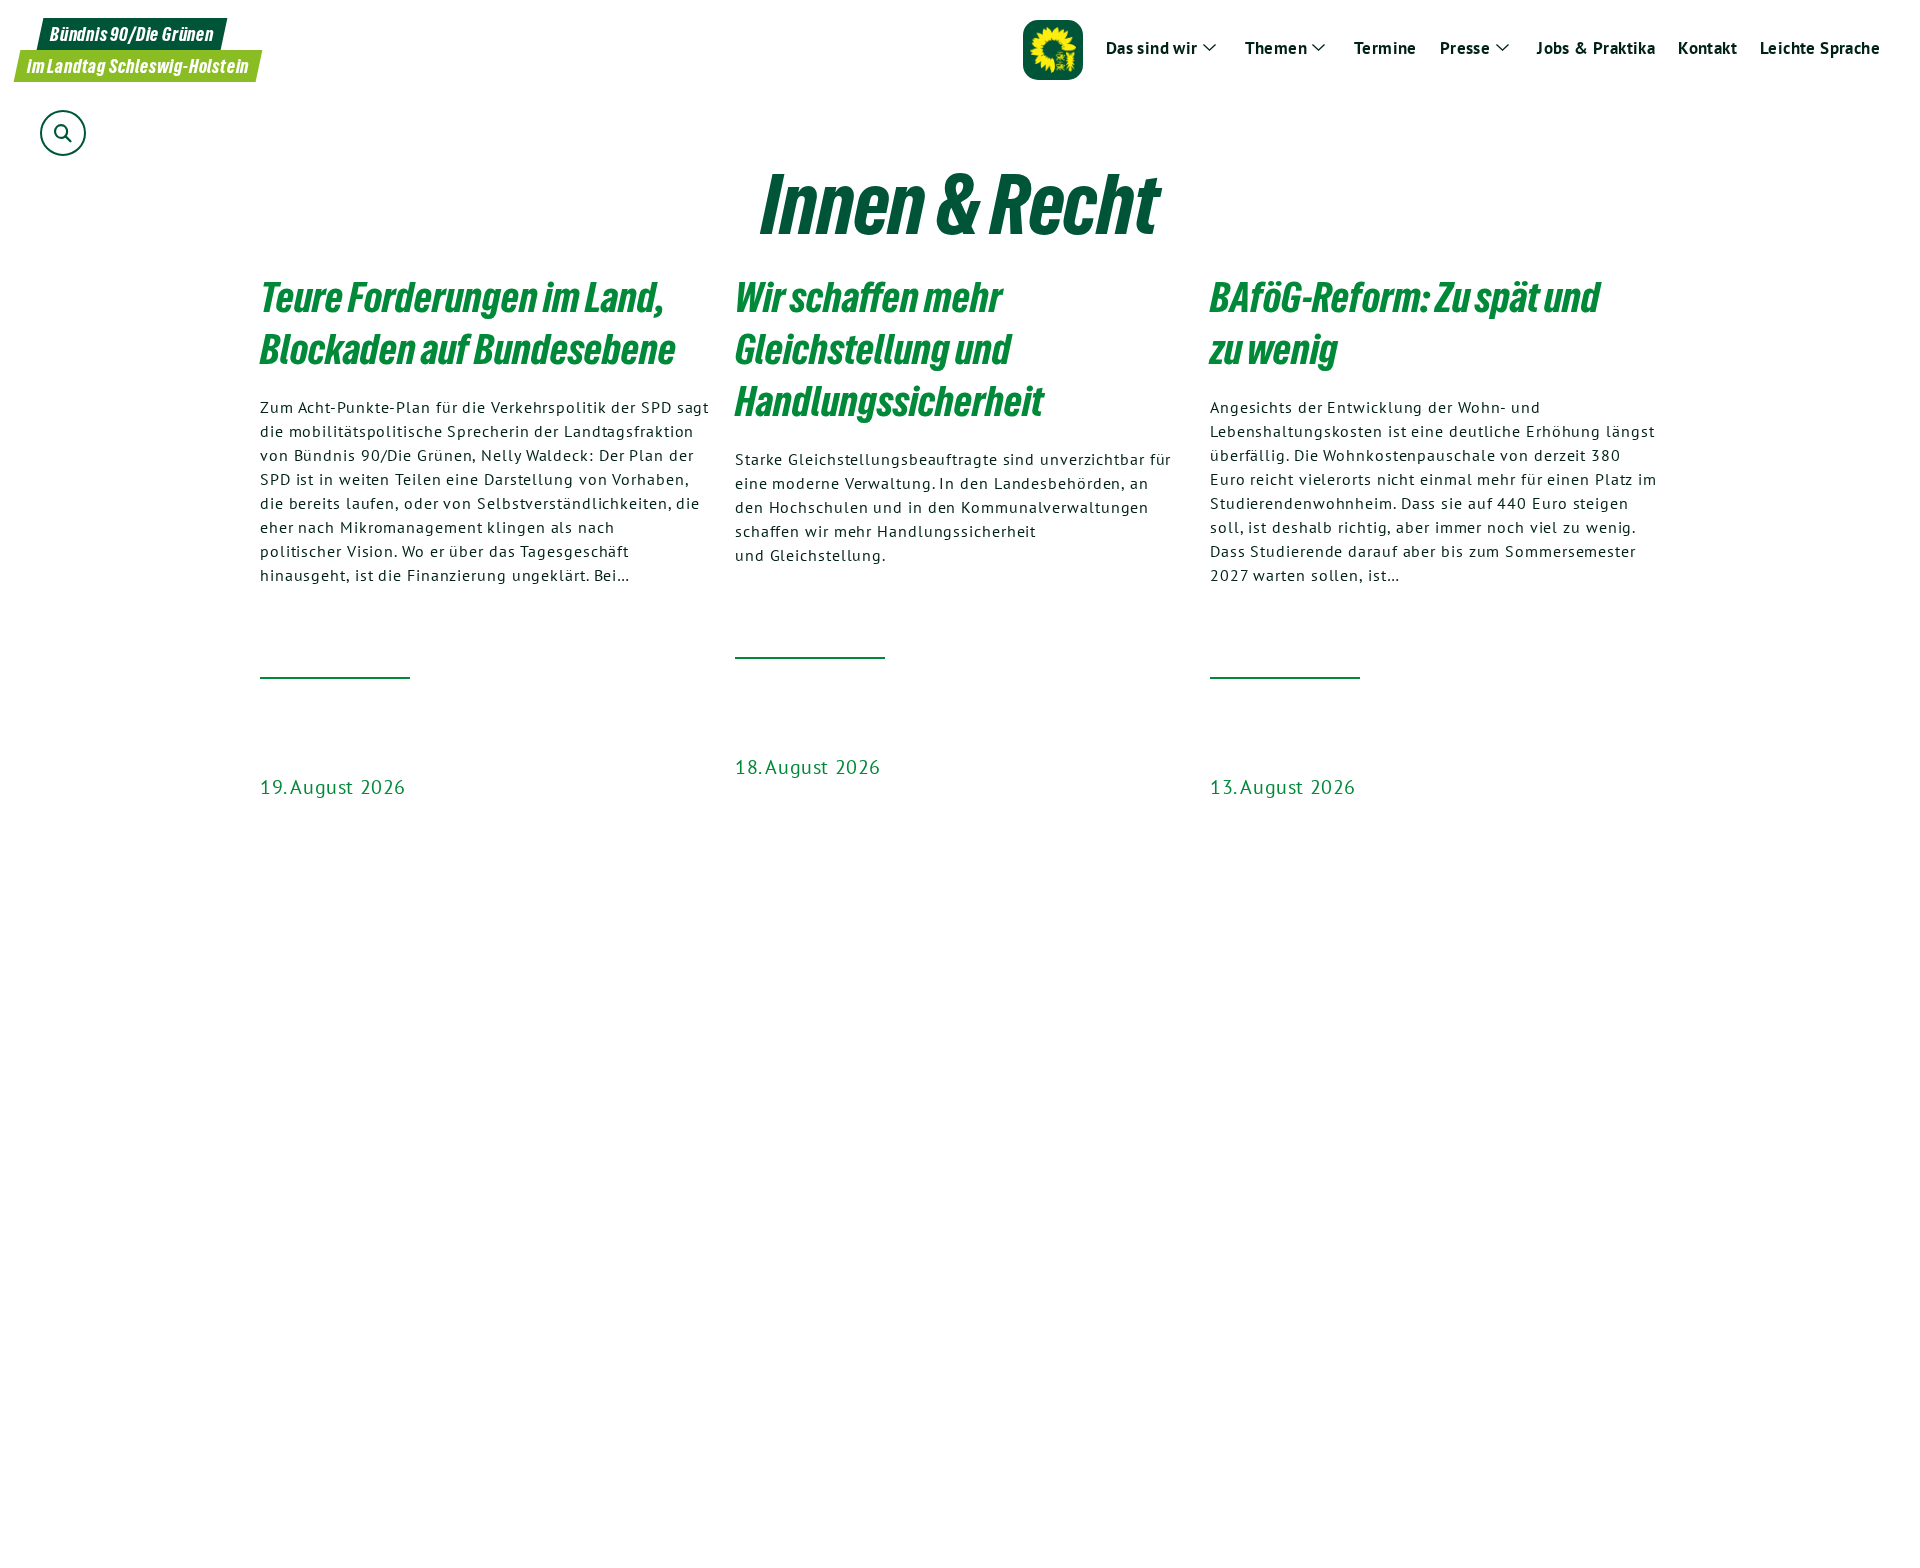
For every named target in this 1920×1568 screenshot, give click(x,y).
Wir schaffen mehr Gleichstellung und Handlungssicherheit (889, 349)
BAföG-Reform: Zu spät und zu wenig (1405, 323)
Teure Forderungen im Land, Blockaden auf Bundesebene (468, 323)
